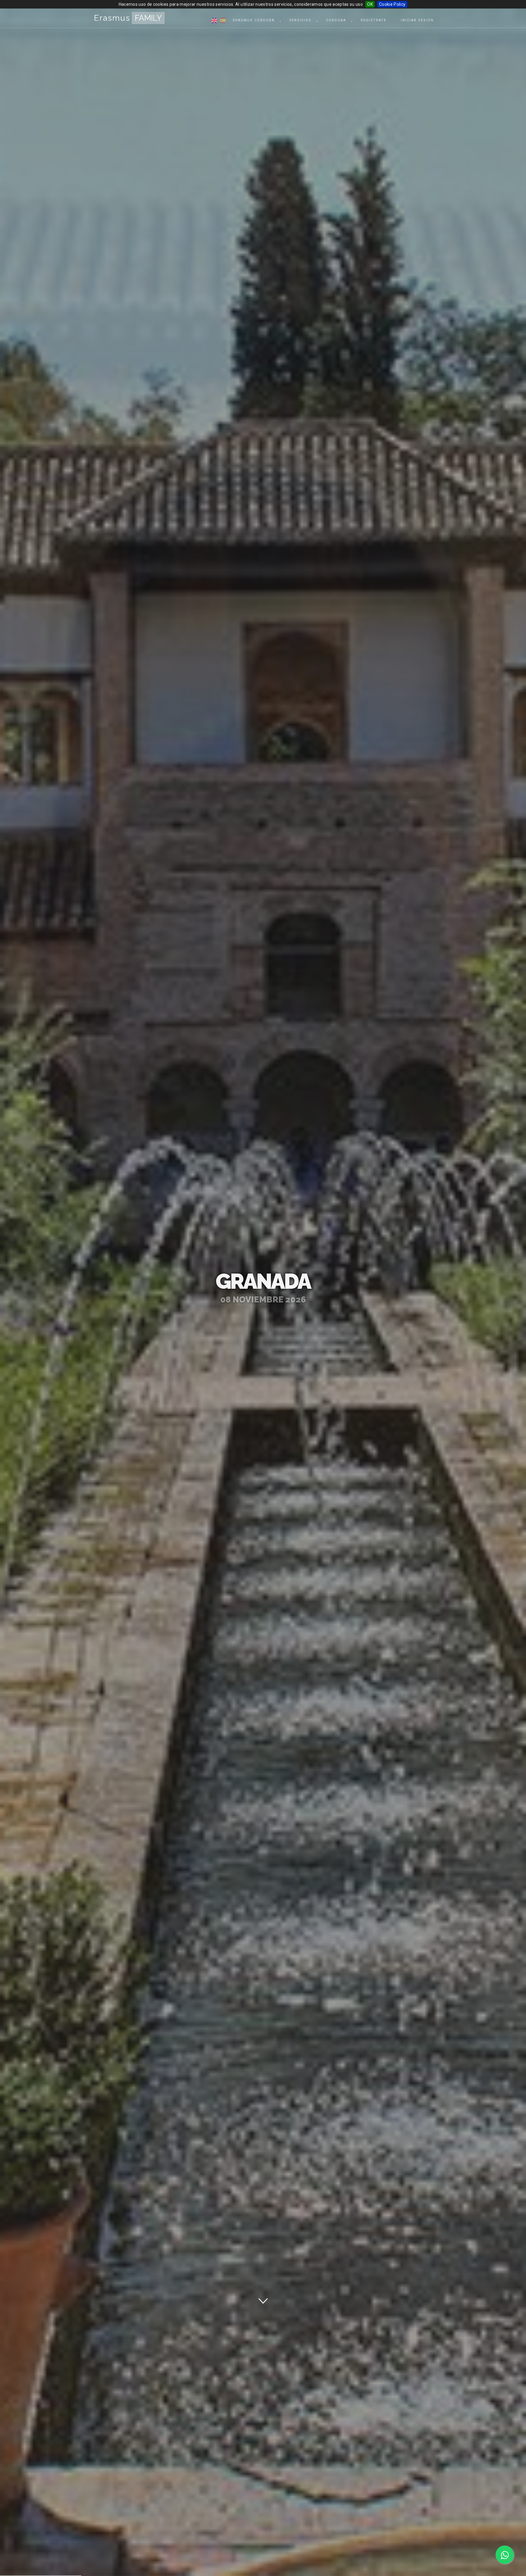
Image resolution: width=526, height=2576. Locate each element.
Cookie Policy (392, 4)
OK (370, 4)
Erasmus (128, 18)
